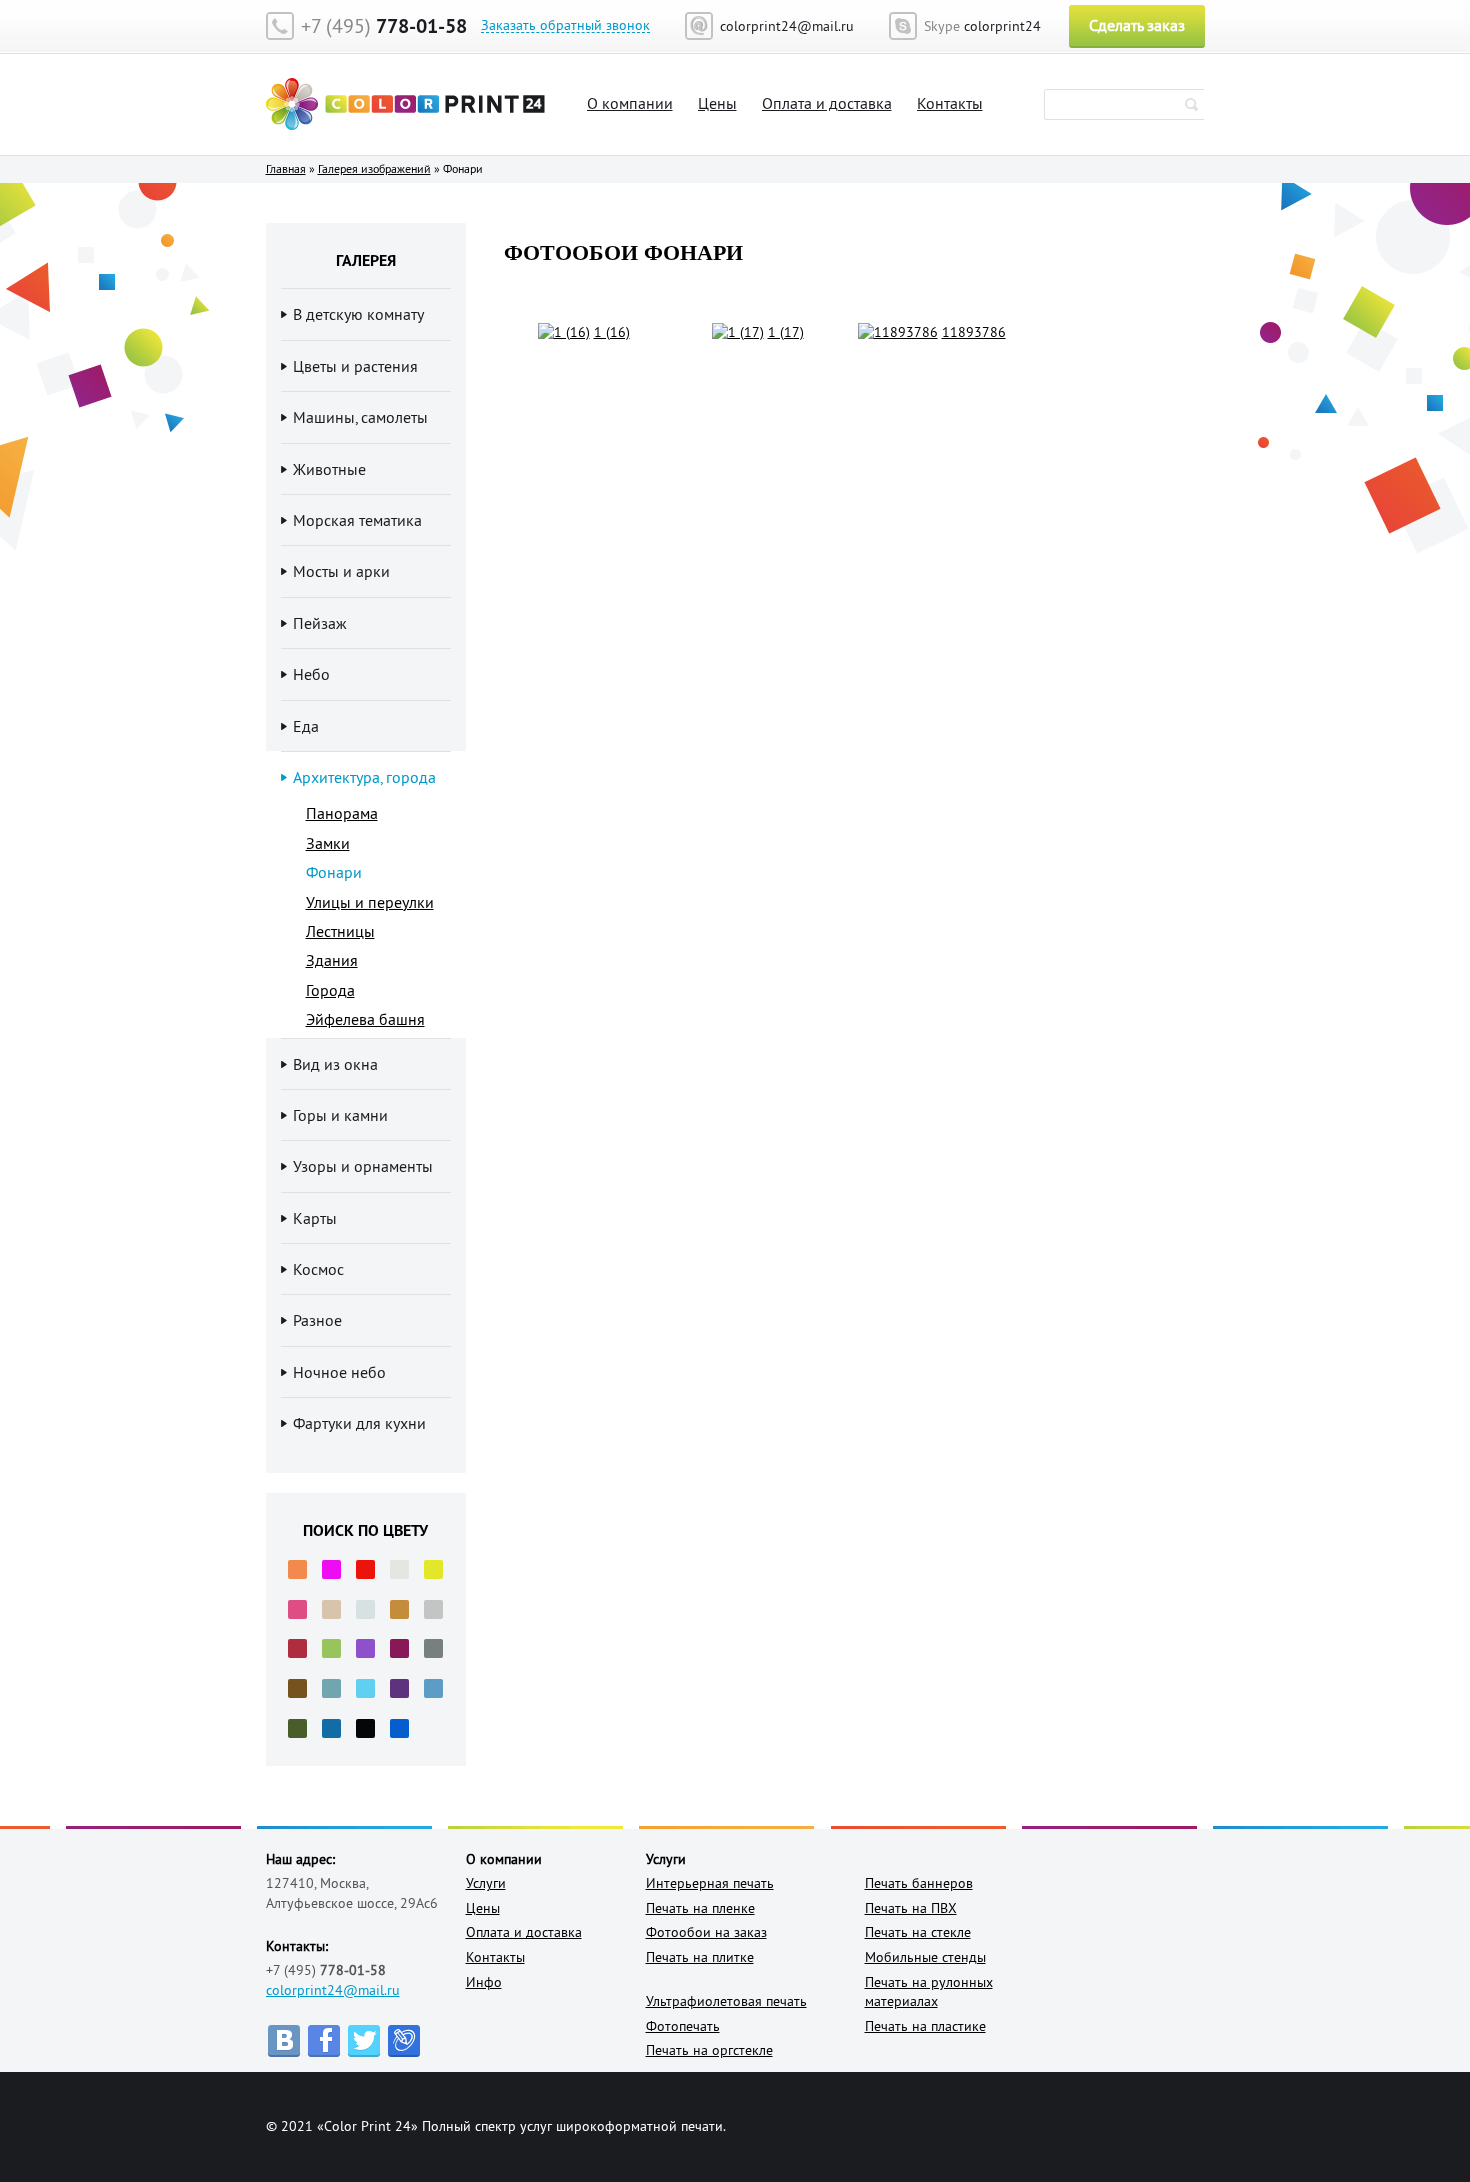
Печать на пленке (700, 1908)
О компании (630, 103)
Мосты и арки (341, 571)
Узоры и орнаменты (363, 1166)
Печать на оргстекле (709, 2050)
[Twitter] (364, 2041)
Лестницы (340, 931)
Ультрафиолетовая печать (726, 2001)
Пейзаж (320, 623)
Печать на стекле (918, 1932)
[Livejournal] (404, 2041)
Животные (329, 469)
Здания (332, 960)
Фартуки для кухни (359, 1423)
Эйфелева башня (365, 1019)
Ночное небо (339, 1372)
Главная (286, 168)
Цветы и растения (355, 366)
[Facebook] (324, 2041)
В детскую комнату (358, 314)
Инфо (484, 1982)
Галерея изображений (374, 168)
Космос (318, 1269)
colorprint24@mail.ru (333, 1990)
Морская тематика (357, 520)
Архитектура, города (364, 777)
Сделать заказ (1137, 25)
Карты (315, 1218)
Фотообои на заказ (706, 1932)
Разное (317, 1320)
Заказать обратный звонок (565, 25)
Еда (306, 726)
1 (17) (786, 332)
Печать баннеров (919, 1883)
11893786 (974, 332)
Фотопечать (683, 2026)
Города (330, 990)
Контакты (950, 103)
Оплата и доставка (827, 103)
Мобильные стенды (925, 1957)
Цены (717, 103)
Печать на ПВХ (911, 1908)
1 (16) (612, 332)
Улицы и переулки (370, 902)
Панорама (342, 813)
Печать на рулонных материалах (929, 1992)
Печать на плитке (700, 1957)
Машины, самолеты (360, 417)
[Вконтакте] (284, 2041)
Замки (328, 843)
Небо (311, 674)
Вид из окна (335, 1064)
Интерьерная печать (710, 1883)
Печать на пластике (925, 2026)
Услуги (486, 1883)
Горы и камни (340, 1115)
